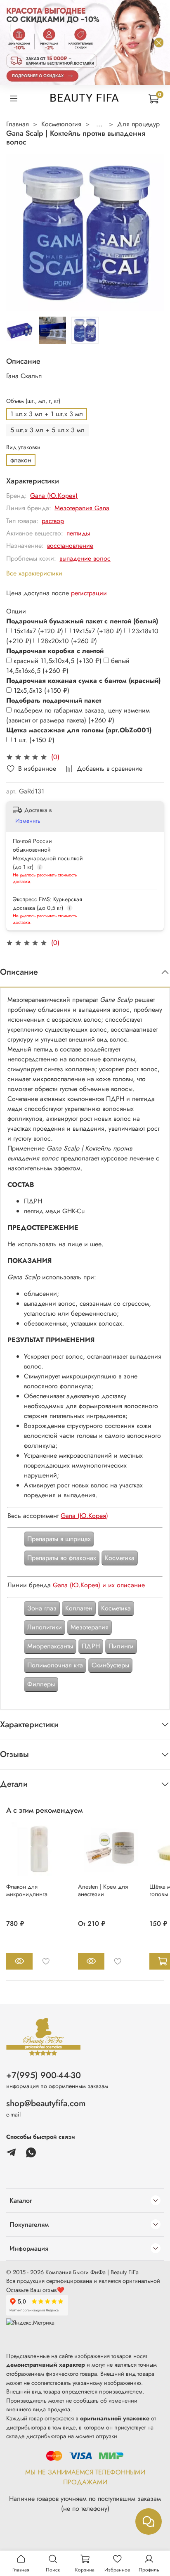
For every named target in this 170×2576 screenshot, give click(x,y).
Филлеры (41, 1684)
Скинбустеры (110, 1665)
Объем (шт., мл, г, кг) (33, 401)
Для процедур (138, 124)
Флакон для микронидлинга (27, 1890)
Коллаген (79, 1608)
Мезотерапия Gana (82, 508)
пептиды (78, 533)
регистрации (89, 593)
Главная (18, 124)
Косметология (61, 124)
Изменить (28, 821)
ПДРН (91, 1646)
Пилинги (121, 1646)
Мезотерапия (90, 1627)
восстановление (70, 546)
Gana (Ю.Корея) (54, 496)
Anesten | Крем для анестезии (103, 1890)
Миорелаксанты (50, 1646)
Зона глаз (42, 1608)
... (99, 124)
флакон (21, 460)
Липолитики (45, 1627)
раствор (53, 521)
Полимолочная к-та (55, 1665)
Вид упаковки (23, 447)
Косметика (120, 1558)
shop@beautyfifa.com (46, 2103)
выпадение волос (85, 558)
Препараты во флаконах (62, 1558)
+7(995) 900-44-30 (44, 2075)
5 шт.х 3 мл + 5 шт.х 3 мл (47, 430)
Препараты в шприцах (59, 1539)
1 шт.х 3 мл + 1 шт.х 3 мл (47, 414)
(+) (39, 631)
